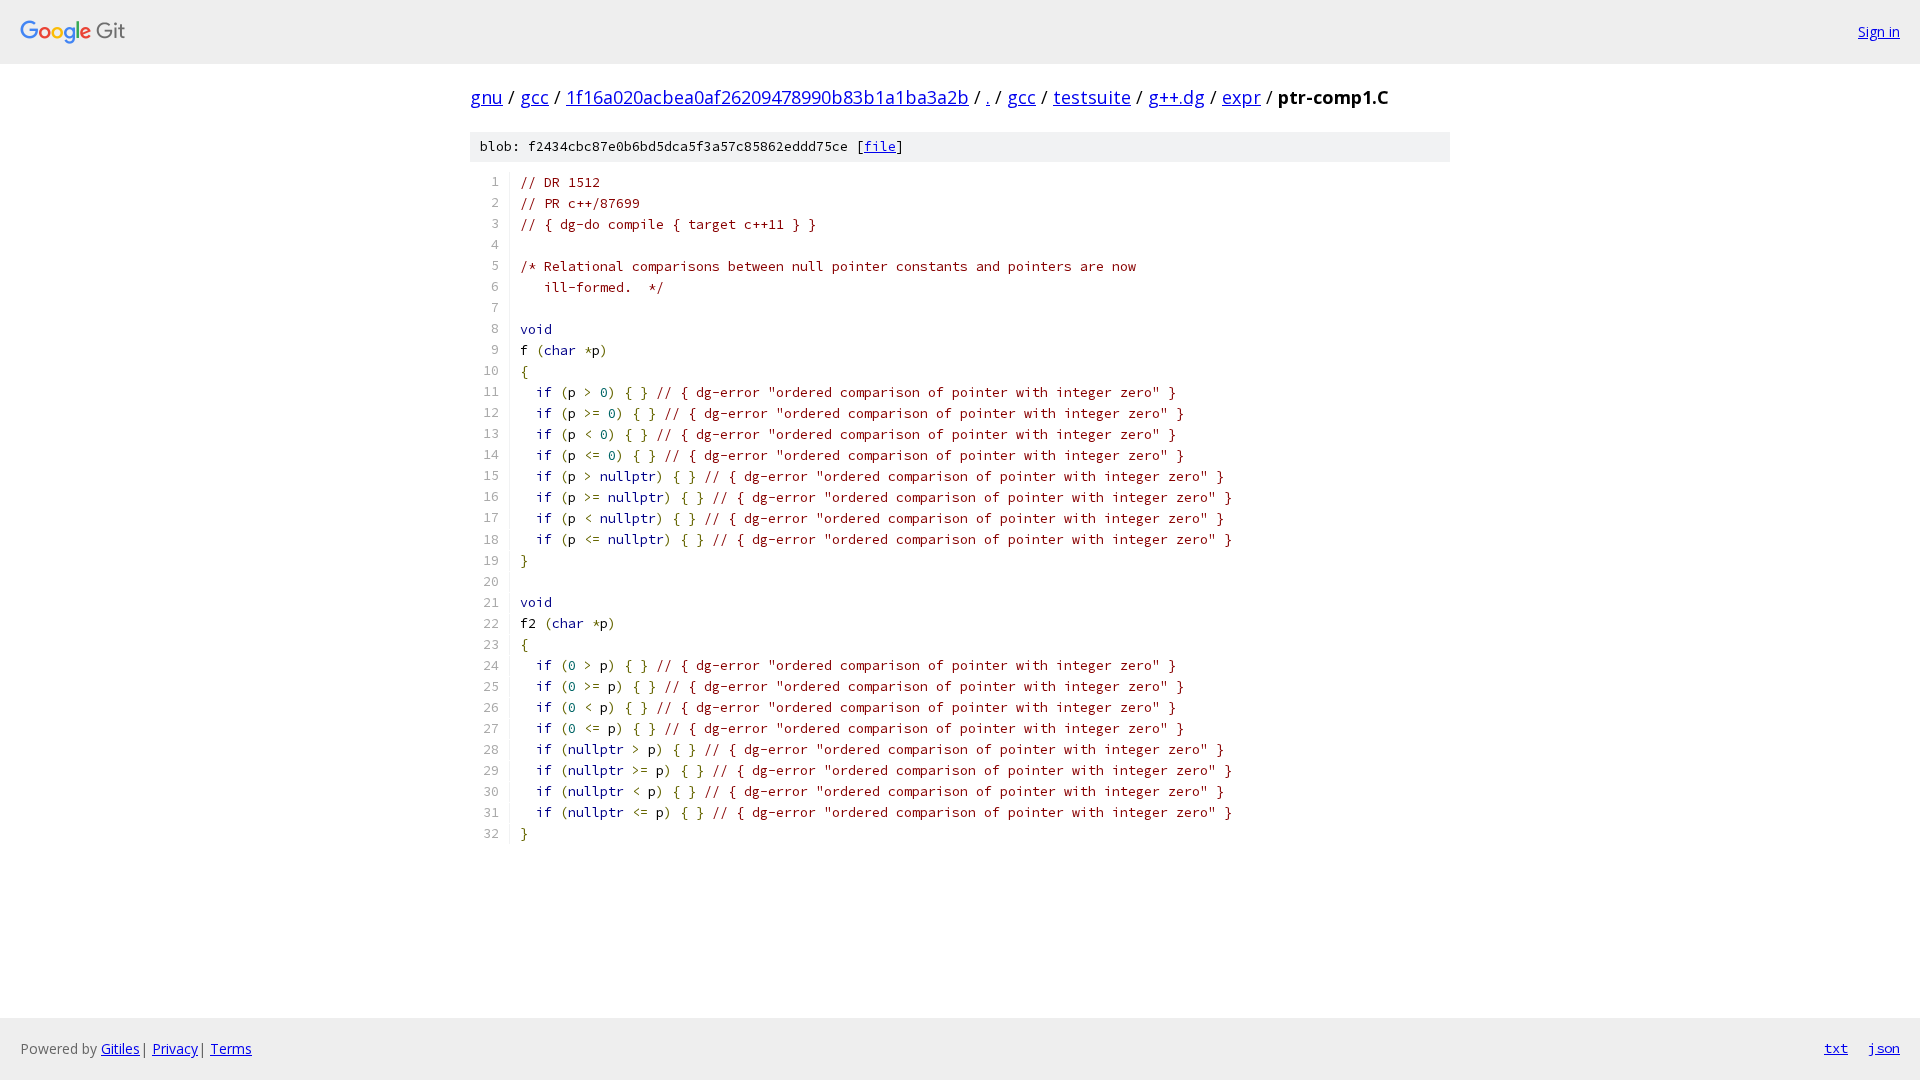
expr (1241, 97)
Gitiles (120, 1048)
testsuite (1092, 97)
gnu (486, 97)
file (880, 146)
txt (1836, 1048)
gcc (534, 97)
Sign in (1879, 31)
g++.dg (1176, 97)
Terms (231, 1048)
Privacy (175, 1048)
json (1884, 1048)
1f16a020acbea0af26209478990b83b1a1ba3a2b (767, 97)
